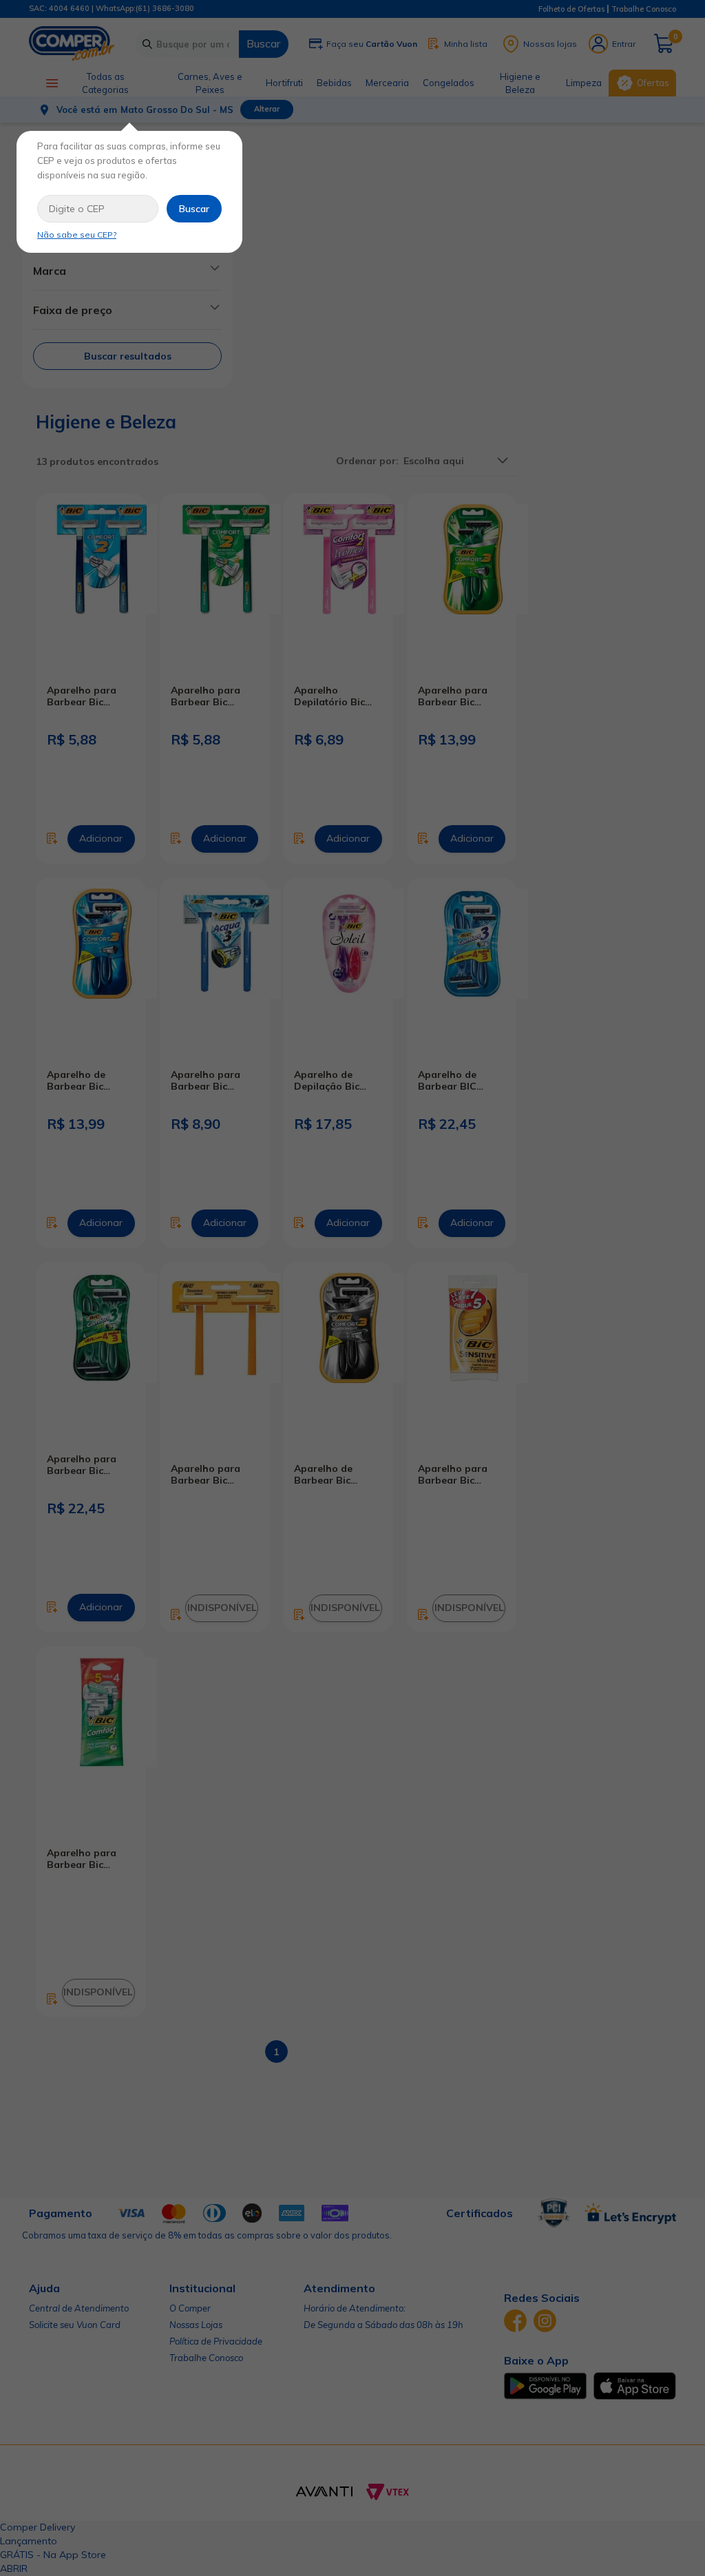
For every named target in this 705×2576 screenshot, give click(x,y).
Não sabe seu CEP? (77, 235)
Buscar (194, 209)
